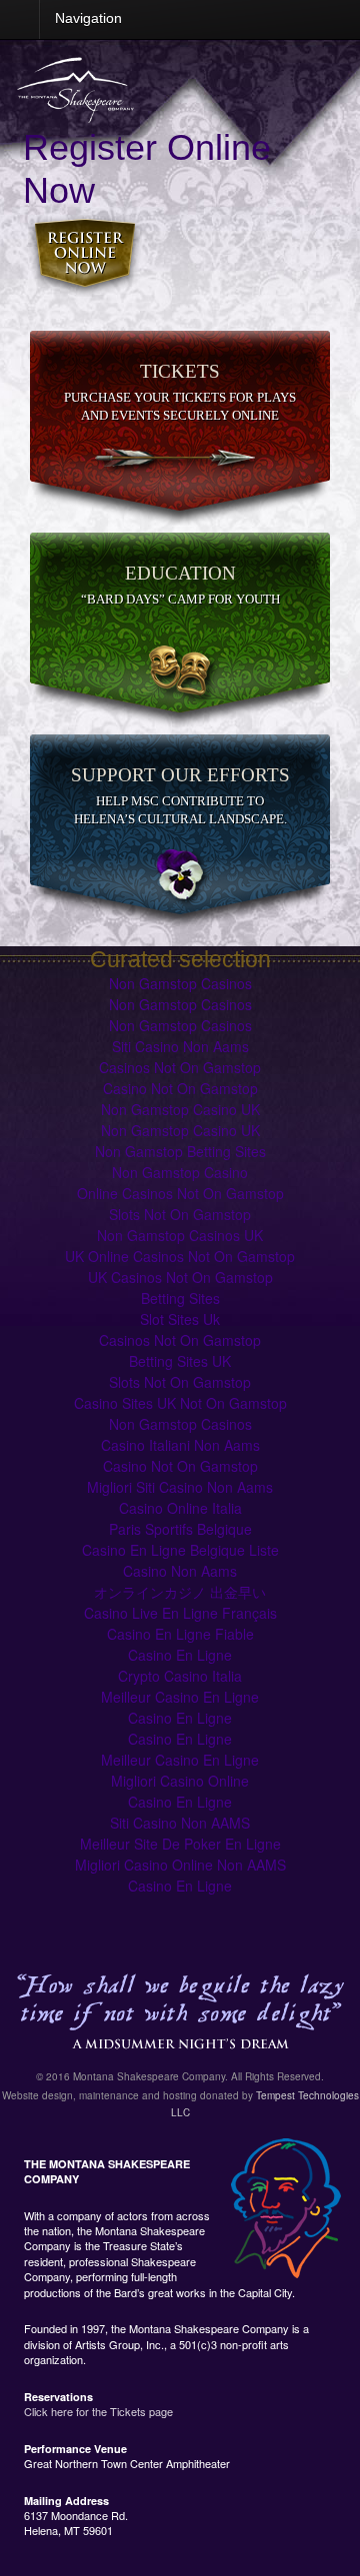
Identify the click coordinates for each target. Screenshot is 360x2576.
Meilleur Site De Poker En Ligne (180, 1844)
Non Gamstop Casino (180, 1172)
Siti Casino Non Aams (180, 1046)
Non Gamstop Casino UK (180, 1109)
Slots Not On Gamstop (180, 1214)
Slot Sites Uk (180, 1319)
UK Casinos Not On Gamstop (180, 1277)
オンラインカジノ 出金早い (180, 1592)
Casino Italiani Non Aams (180, 1445)
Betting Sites (180, 1298)
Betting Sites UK (180, 1361)
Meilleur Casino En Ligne (180, 1697)
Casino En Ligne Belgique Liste (180, 1550)
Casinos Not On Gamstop (180, 1067)
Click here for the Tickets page (98, 2411)
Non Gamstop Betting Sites (180, 1151)
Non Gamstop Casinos (180, 983)
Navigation (88, 18)
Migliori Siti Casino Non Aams (180, 1487)
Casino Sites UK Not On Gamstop (180, 1403)
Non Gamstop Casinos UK (180, 1235)
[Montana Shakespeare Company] (75, 112)
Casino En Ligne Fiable (180, 1634)
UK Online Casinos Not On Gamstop (180, 1256)
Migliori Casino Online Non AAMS (180, 1865)
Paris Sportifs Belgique (180, 1529)
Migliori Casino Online (180, 1781)
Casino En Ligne (180, 1655)
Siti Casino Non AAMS (180, 1823)
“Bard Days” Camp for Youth (180, 599)
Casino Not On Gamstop (180, 1088)
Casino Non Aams (180, 1571)
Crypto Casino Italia (180, 1676)
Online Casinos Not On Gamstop (180, 1193)
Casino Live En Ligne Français (180, 1613)
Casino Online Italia (180, 1508)
